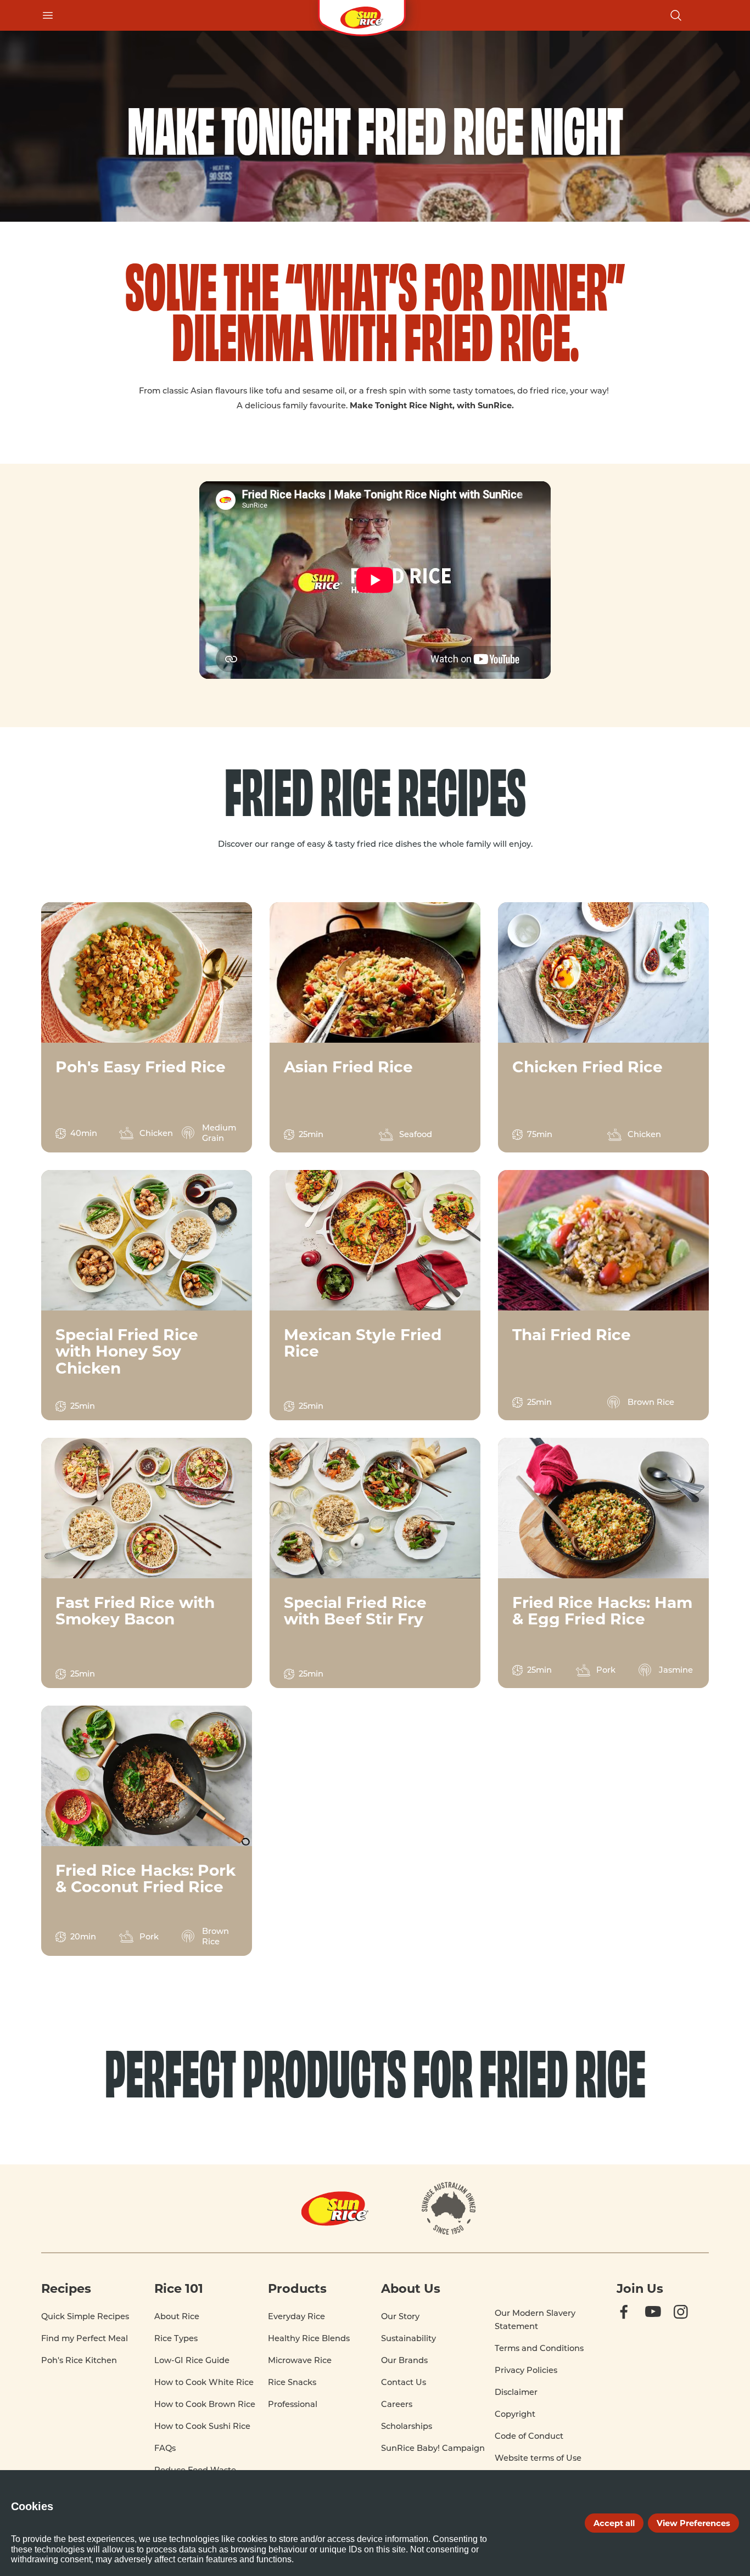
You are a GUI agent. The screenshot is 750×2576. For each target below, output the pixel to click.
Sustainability (408, 2338)
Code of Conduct (529, 2436)
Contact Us (404, 2382)
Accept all (614, 2523)
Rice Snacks (292, 2382)
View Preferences (693, 2523)
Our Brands (404, 2360)
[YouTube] (663, 2322)
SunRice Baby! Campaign (433, 2448)
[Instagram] (691, 2322)
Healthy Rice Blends (309, 2338)
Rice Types (176, 2338)
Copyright (515, 2414)
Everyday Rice (296, 2316)
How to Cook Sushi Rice (202, 2426)
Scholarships (407, 2426)
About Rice (177, 2316)
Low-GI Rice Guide (192, 2360)
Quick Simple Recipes (85, 2316)
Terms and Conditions (539, 2348)
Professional (293, 2404)
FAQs (165, 2448)
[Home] (362, 15)
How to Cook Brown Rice (205, 2404)
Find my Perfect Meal (85, 2338)
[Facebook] (634, 2322)
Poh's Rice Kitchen (79, 2360)
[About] (449, 2208)
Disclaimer (516, 2392)
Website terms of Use (538, 2458)
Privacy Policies (526, 2370)
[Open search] (676, 15)
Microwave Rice (300, 2360)
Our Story (400, 2316)
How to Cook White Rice (204, 2382)
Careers (397, 2404)
